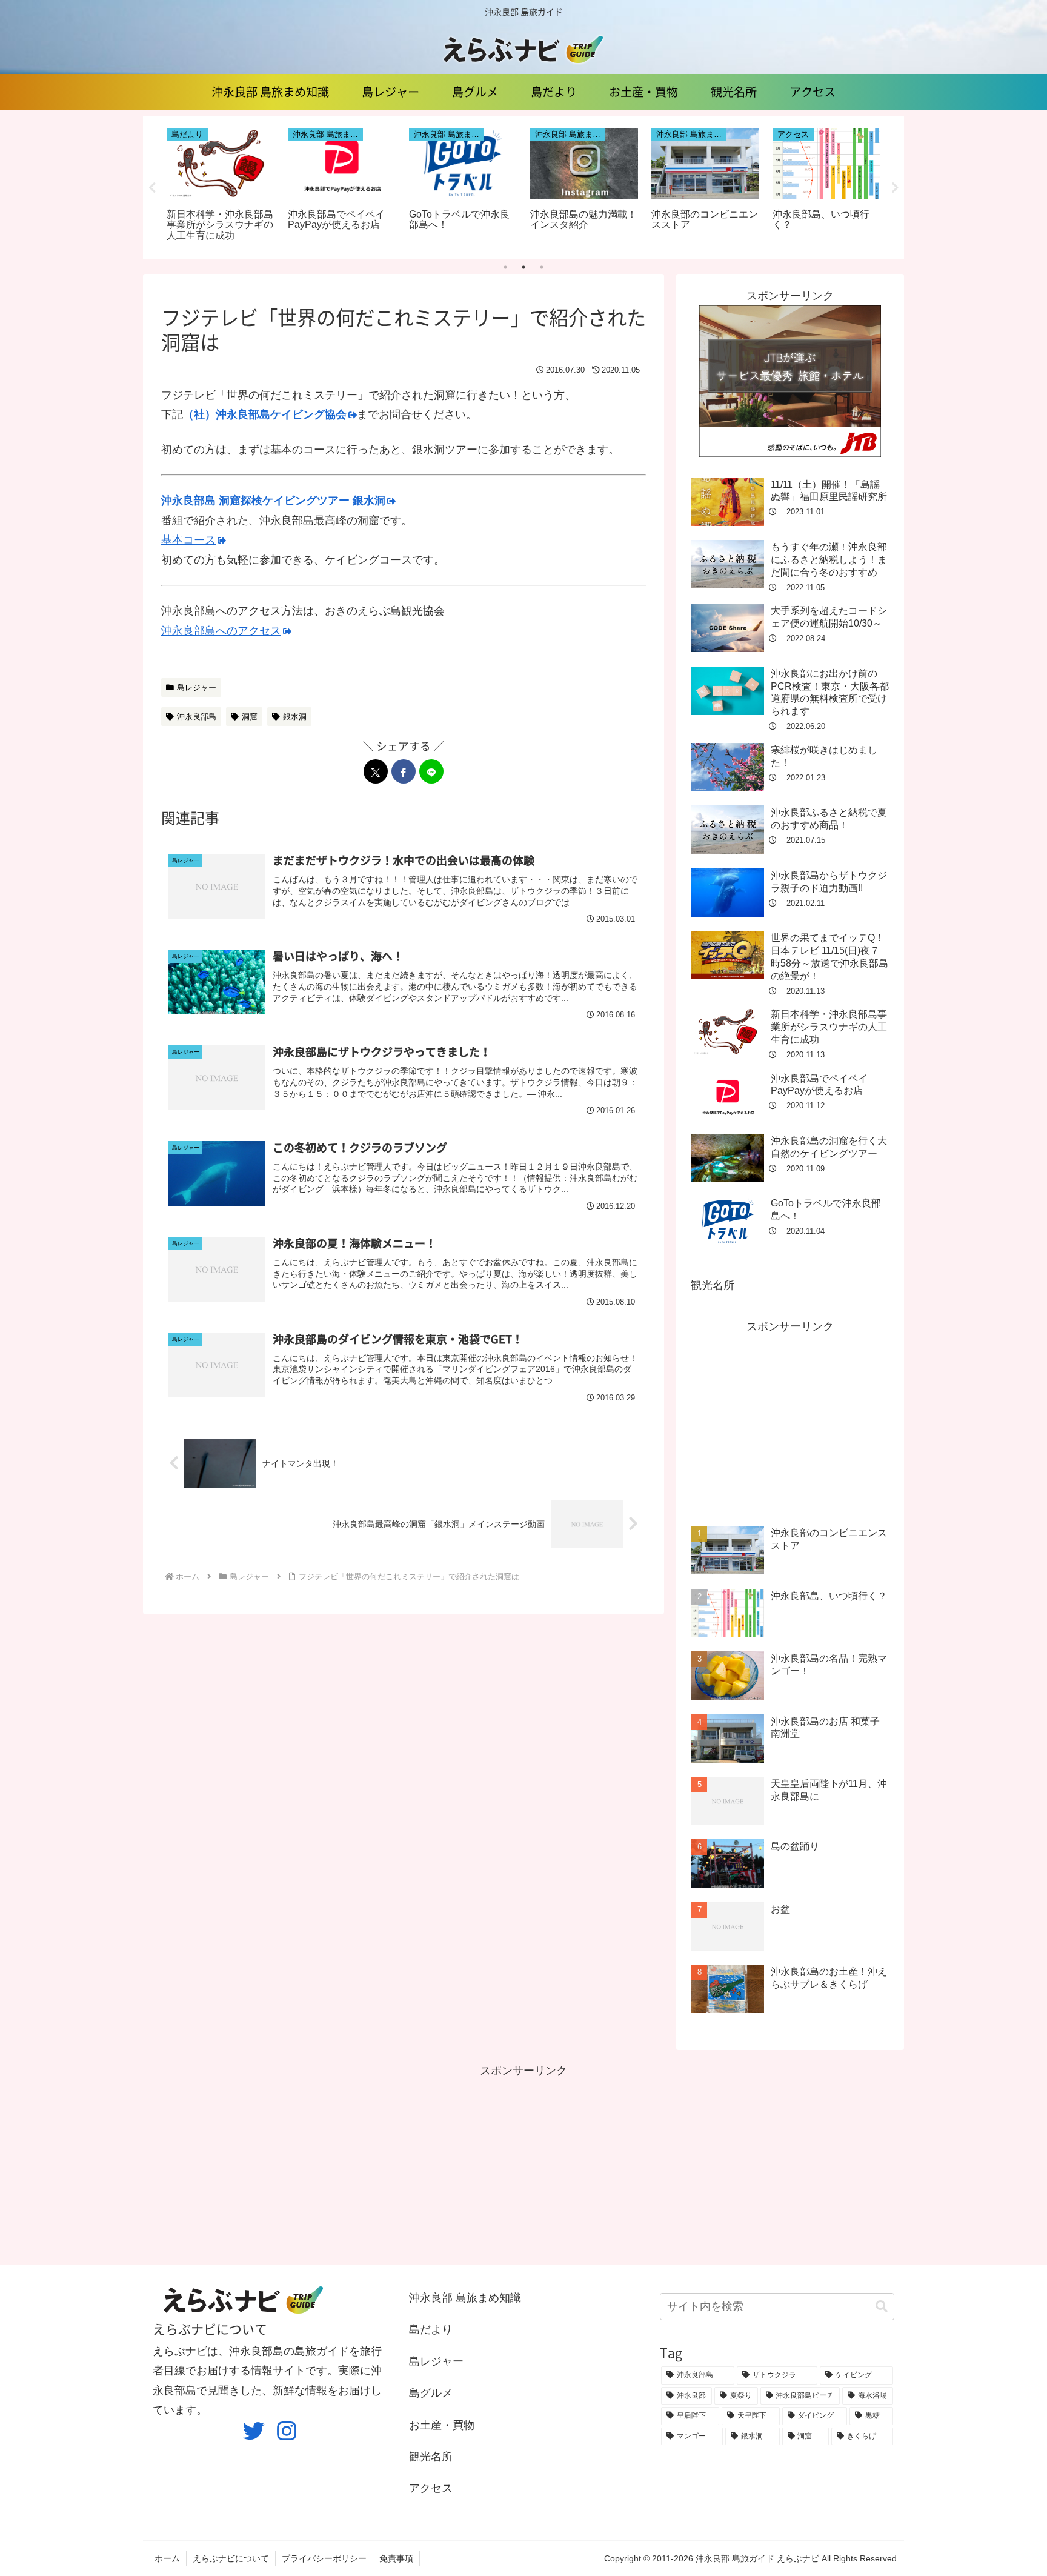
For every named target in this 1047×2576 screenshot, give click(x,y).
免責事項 (396, 2558)
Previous (152, 188)
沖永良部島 (197, 717)
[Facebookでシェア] (404, 771)
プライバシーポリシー (324, 2558)
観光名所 (713, 1285)
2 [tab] (523, 267)
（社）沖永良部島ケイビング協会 (265, 414)
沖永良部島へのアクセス (221, 631)
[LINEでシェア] (431, 771)
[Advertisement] (790, 1421)
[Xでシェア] (376, 771)
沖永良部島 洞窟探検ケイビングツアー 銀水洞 (273, 501)
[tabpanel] (221, 186)
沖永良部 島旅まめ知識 (465, 2298)
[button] (882, 2307)
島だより (431, 2329)
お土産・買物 (442, 2425)
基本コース (188, 540)
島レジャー (197, 687)
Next (895, 188)
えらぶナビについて (231, 2558)
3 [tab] (542, 267)
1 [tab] (505, 267)
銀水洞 (295, 717)
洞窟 (250, 717)
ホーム (167, 2558)
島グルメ (431, 2393)
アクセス (431, 2488)
